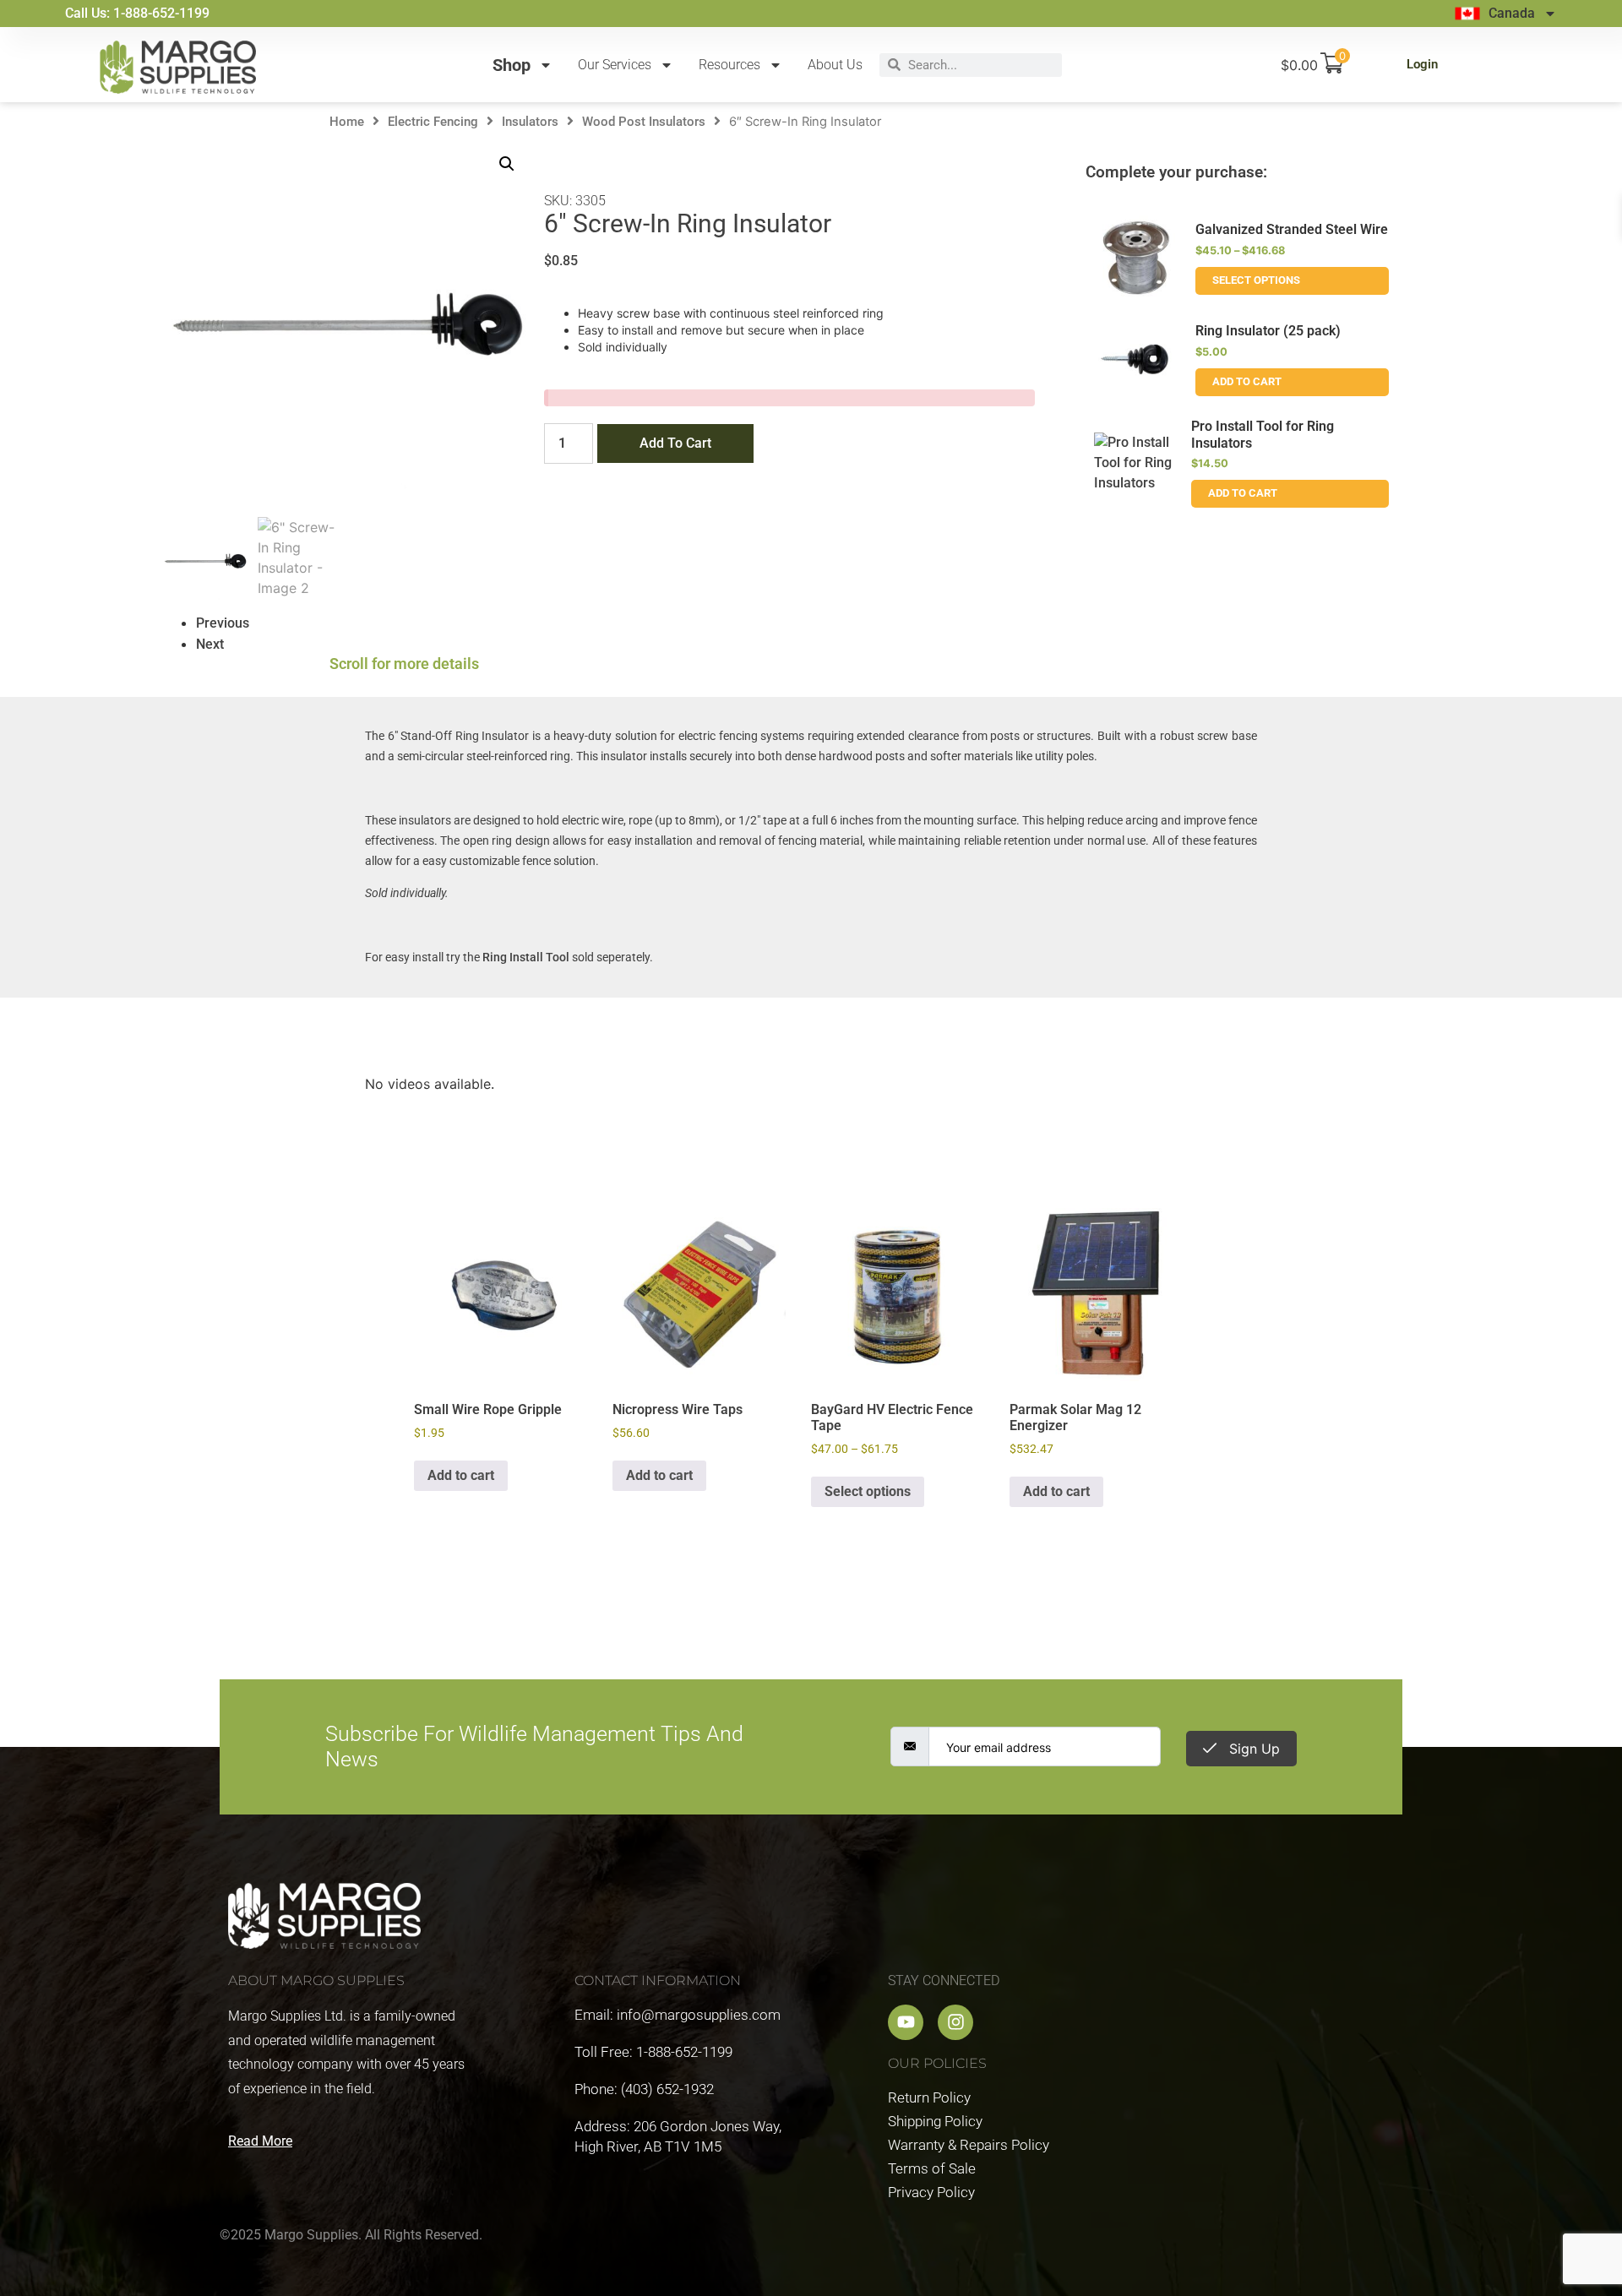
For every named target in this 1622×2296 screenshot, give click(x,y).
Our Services (615, 65)
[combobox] (982, 65)
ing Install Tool (530, 957)
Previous (223, 623)
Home (347, 122)
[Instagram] (955, 2022)
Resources (729, 65)
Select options (1256, 280)
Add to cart (675, 443)
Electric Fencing (433, 122)
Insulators (530, 122)
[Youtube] (906, 2022)
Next (210, 644)
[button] (507, 164)
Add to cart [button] (461, 1475)
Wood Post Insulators (644, 122)
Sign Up (1252, 1749)
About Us (835, 65)
